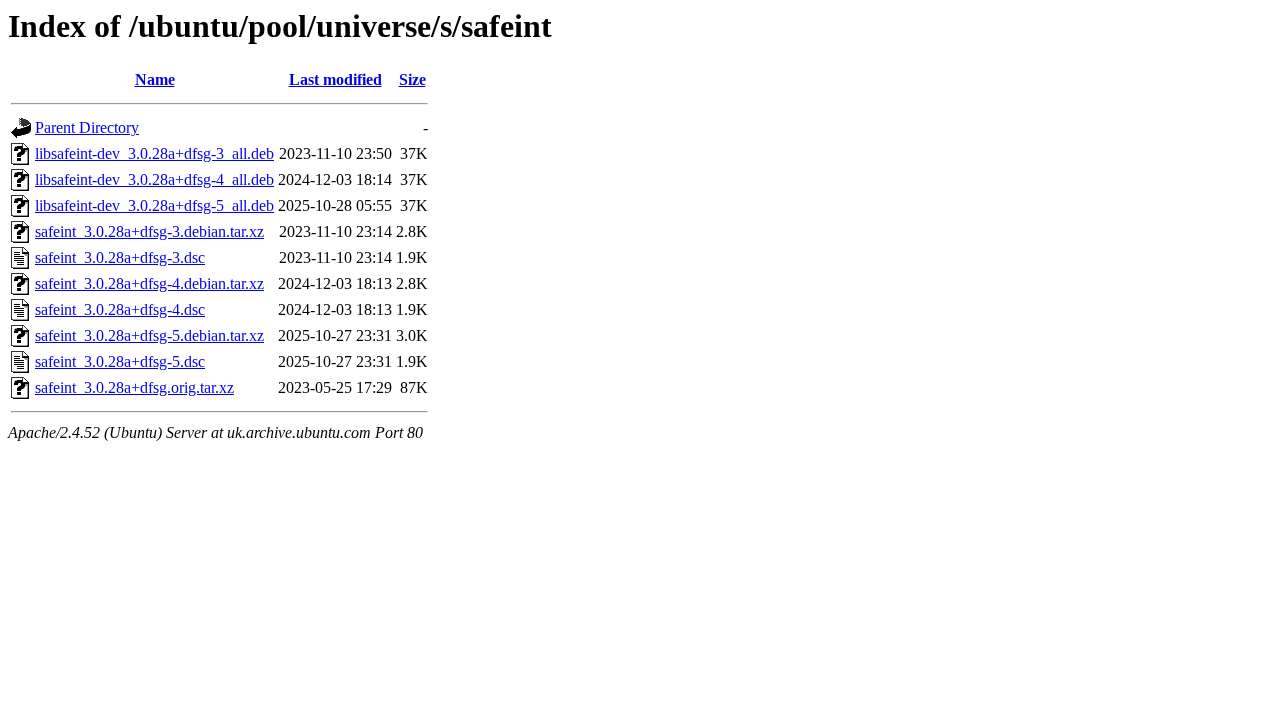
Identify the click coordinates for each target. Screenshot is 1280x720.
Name (155, 79)
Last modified (335, 79)
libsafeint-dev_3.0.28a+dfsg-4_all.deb (154, 179)
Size (412, 79)
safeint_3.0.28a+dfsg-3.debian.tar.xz (149, 231)
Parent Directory (87, 127)
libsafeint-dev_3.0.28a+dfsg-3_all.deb (154, 153)
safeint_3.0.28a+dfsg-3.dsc (120, 257)
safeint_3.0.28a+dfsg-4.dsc (120, 309)
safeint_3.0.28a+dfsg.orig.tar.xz (134, 387)
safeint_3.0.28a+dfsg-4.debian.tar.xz (149, 283)
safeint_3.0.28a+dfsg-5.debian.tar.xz (149, 335)
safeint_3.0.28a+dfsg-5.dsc (120, 361)
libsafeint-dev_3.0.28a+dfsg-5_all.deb (154, 205)
